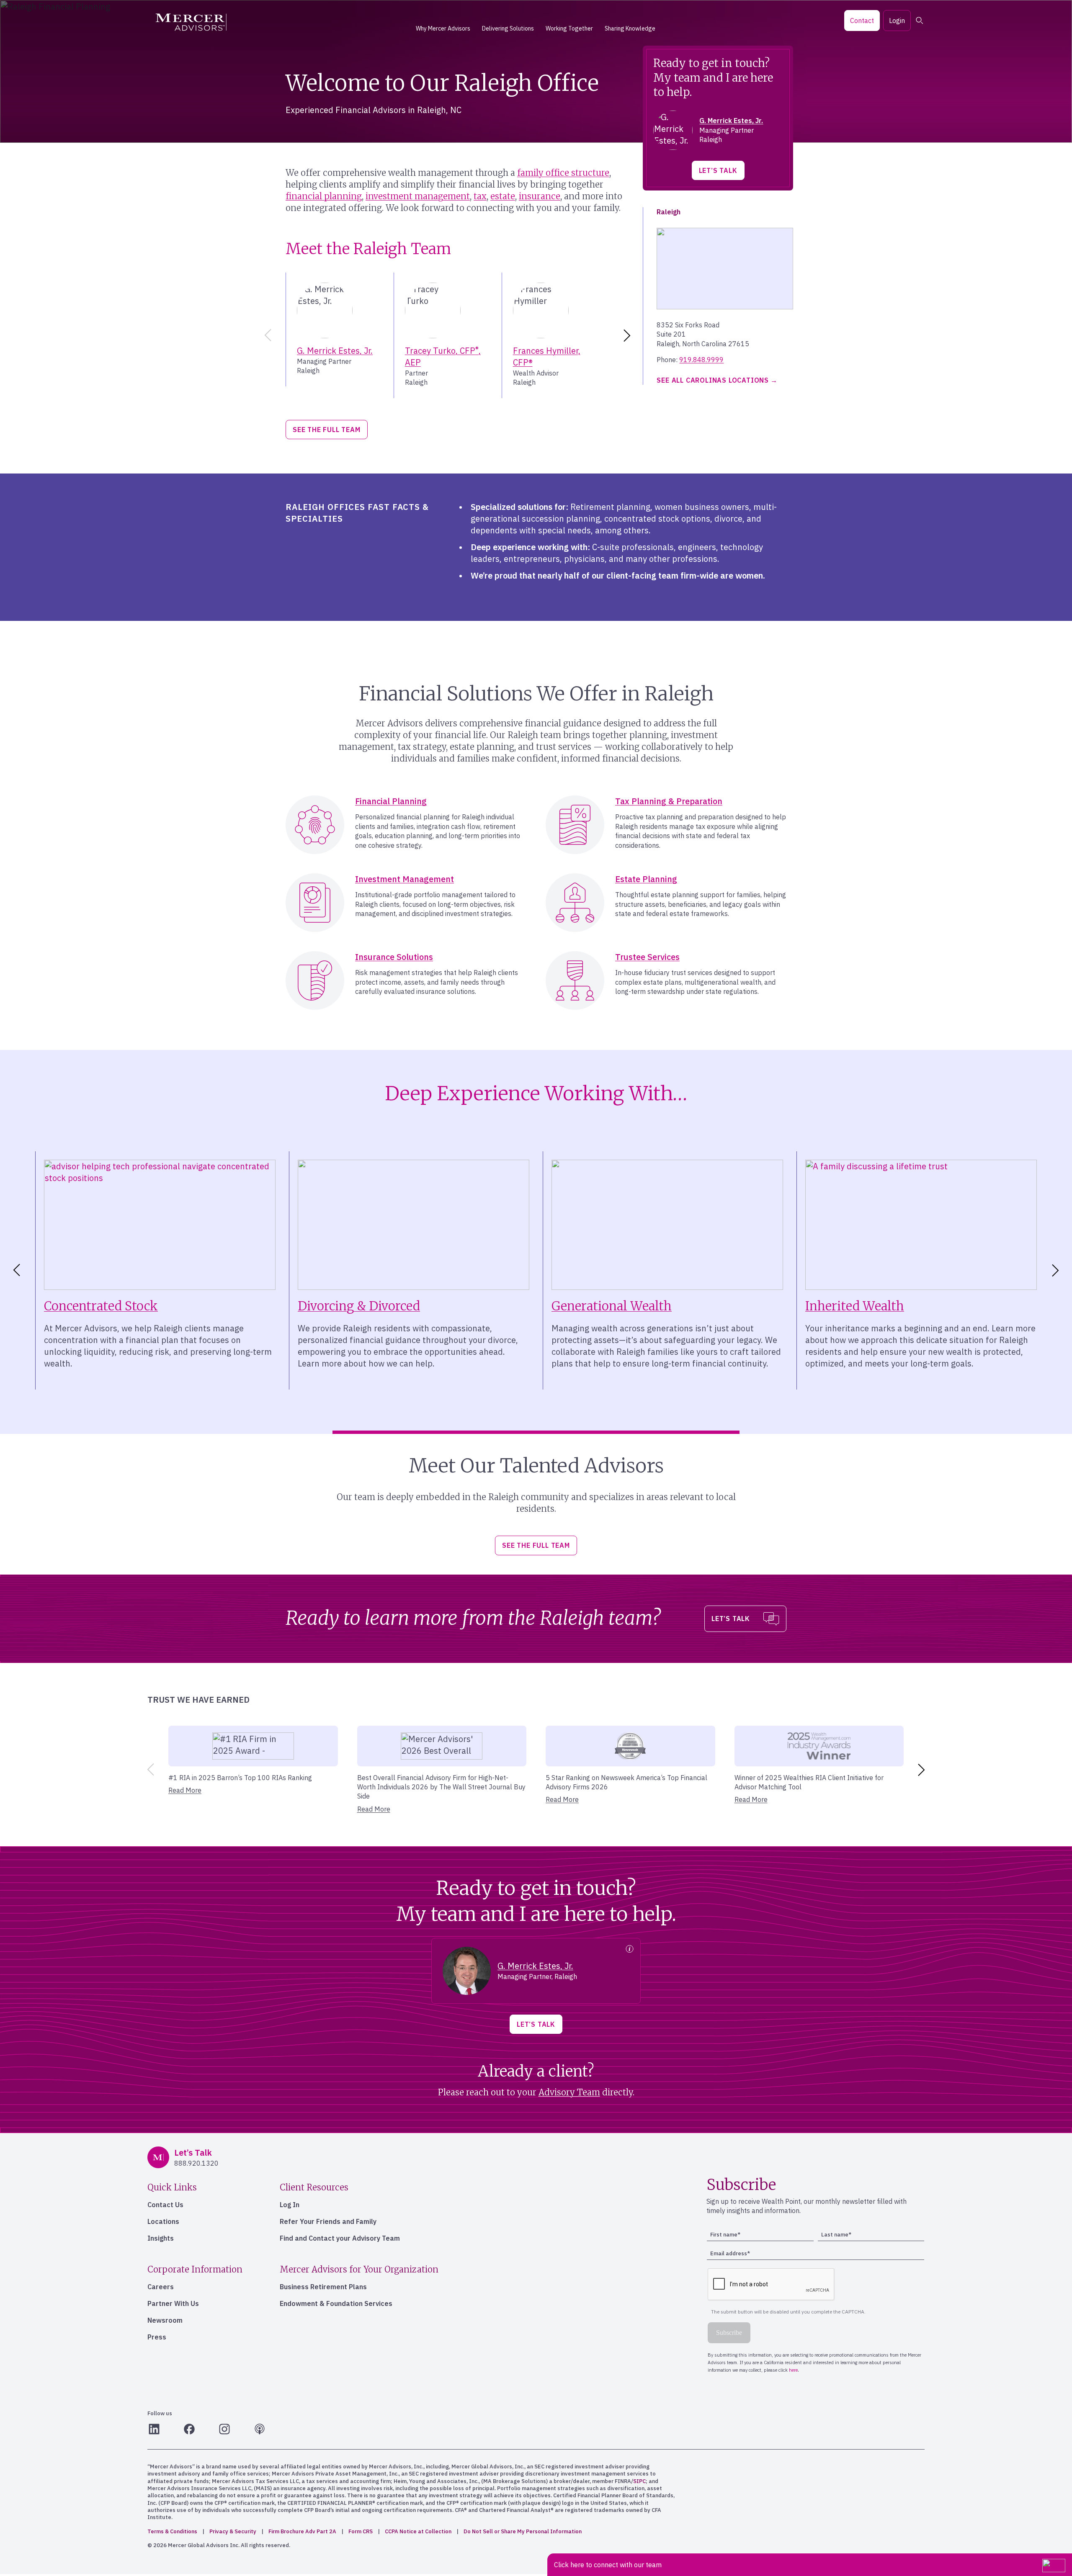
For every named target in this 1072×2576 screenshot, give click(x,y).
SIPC (639, 2481)
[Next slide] (629, 335)
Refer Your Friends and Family (328, 2221)
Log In (290, 2205)
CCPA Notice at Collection (418, 2531)
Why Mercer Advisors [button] (443, 28)
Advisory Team (569, 2092)
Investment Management (405, 879)
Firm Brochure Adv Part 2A (302, 2531)
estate (503, 196)
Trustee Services (647, 957)
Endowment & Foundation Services (336, 2303)
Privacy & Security (233, 2531)
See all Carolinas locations (713, 380)
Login (897, 21)
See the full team (327, 430)
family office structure (563, 173)
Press (157, 2337)
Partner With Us (173, 2303)
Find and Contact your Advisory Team (340, 2238)
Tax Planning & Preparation (669, 801)
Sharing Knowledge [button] (630, 28)
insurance (540, 196)
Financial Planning (391, 801)
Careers (161, 2287)
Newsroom (165, 2320)
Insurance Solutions (394, 957)
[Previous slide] (266, 335)
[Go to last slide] (15, 1270)
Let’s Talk (718, 170)
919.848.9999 (701, 360)
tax (480, 196)
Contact (862, 21)
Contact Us (165, 2205)
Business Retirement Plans (323, 2287)
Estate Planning (646, 879)
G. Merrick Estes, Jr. (335, 351)
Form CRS (361, 2531)
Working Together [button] (569, 28)
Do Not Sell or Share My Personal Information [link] (523, 2531)
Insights (161, 2238)
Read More (185, 1790)
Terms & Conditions (172, 2531)
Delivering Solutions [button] (508, 28)
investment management (418, 196)
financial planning (324, 196)
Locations (163, 2221)
